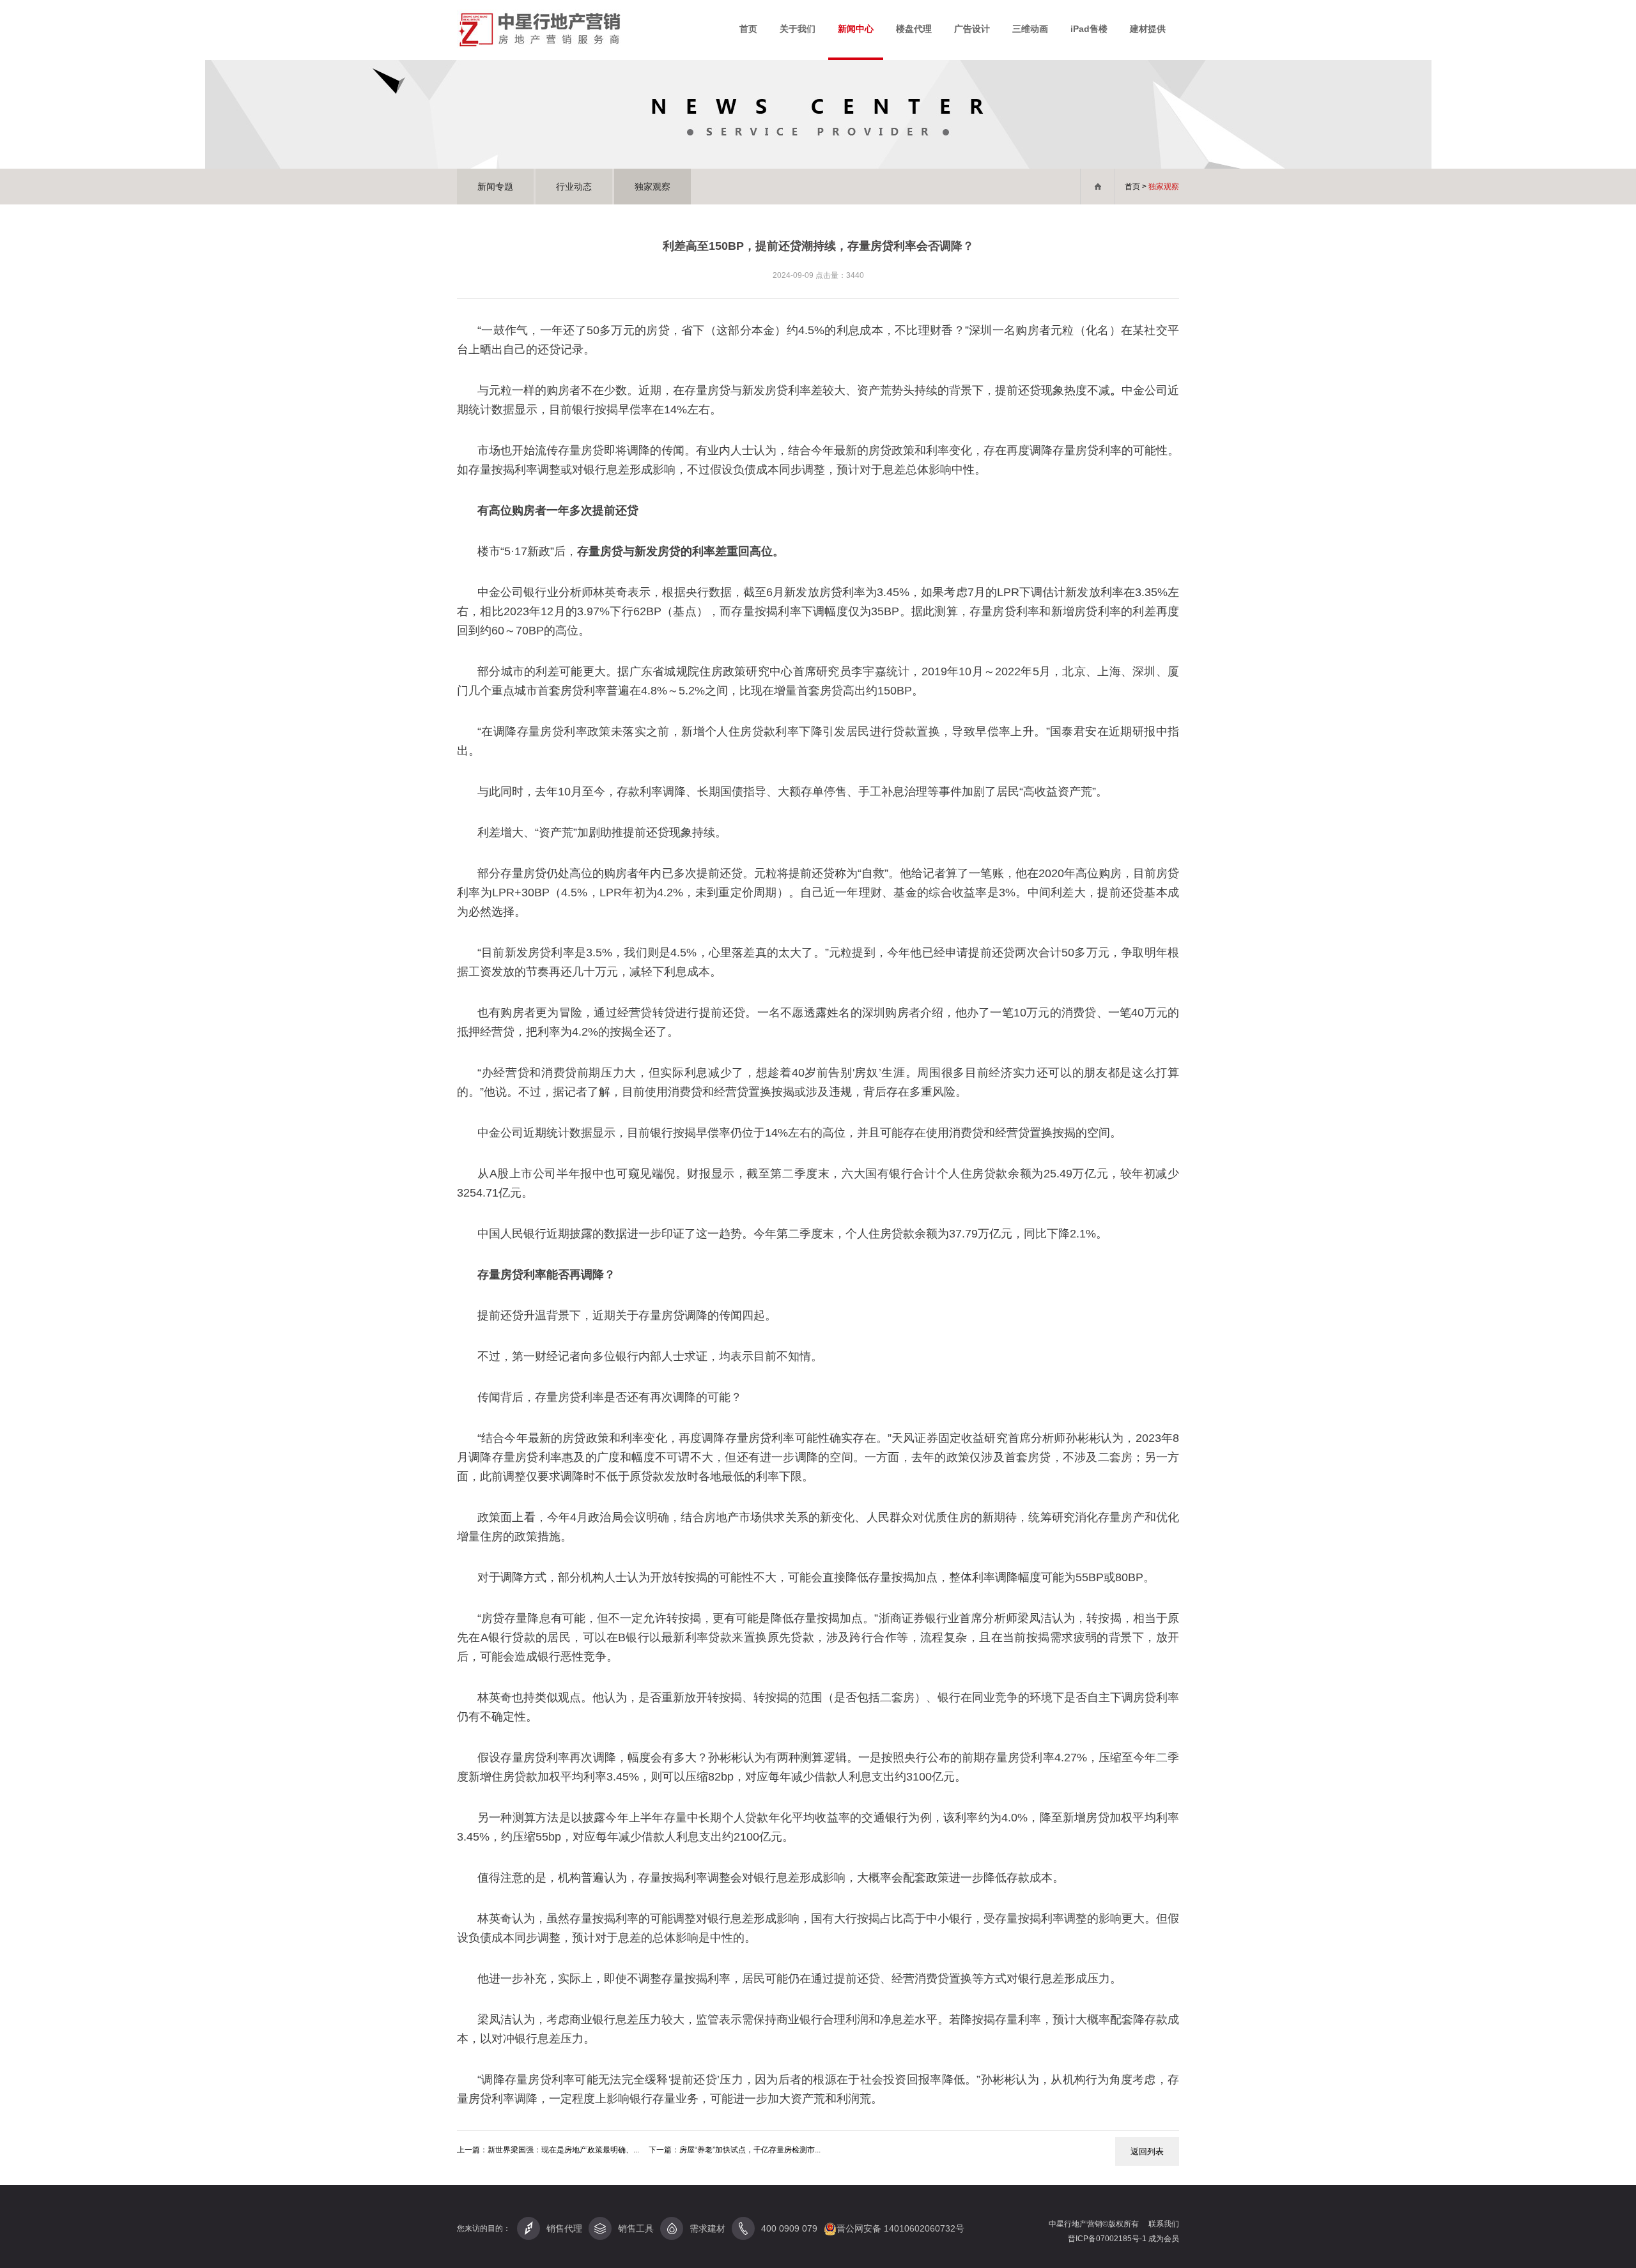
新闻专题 (495, 187)
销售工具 (636, 2228)
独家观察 (652, 187)
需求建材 (707, 2228)
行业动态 (574, 187)
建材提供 (1148, 29)
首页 (748, 29)
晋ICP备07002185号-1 (1108, 2239)
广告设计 (972, 29)
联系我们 (1164, 2224)
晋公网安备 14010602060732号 (900, 2228)
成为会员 (1164, 2239)
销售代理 (564, 2228)
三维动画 (1030, 29)
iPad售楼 (1089, 29)
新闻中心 (856, 29)
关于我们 (798, 29)
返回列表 (1147, 2151)
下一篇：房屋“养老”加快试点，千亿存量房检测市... (735, 2150)
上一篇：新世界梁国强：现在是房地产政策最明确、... (548, 2150)
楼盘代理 (914, 29)
